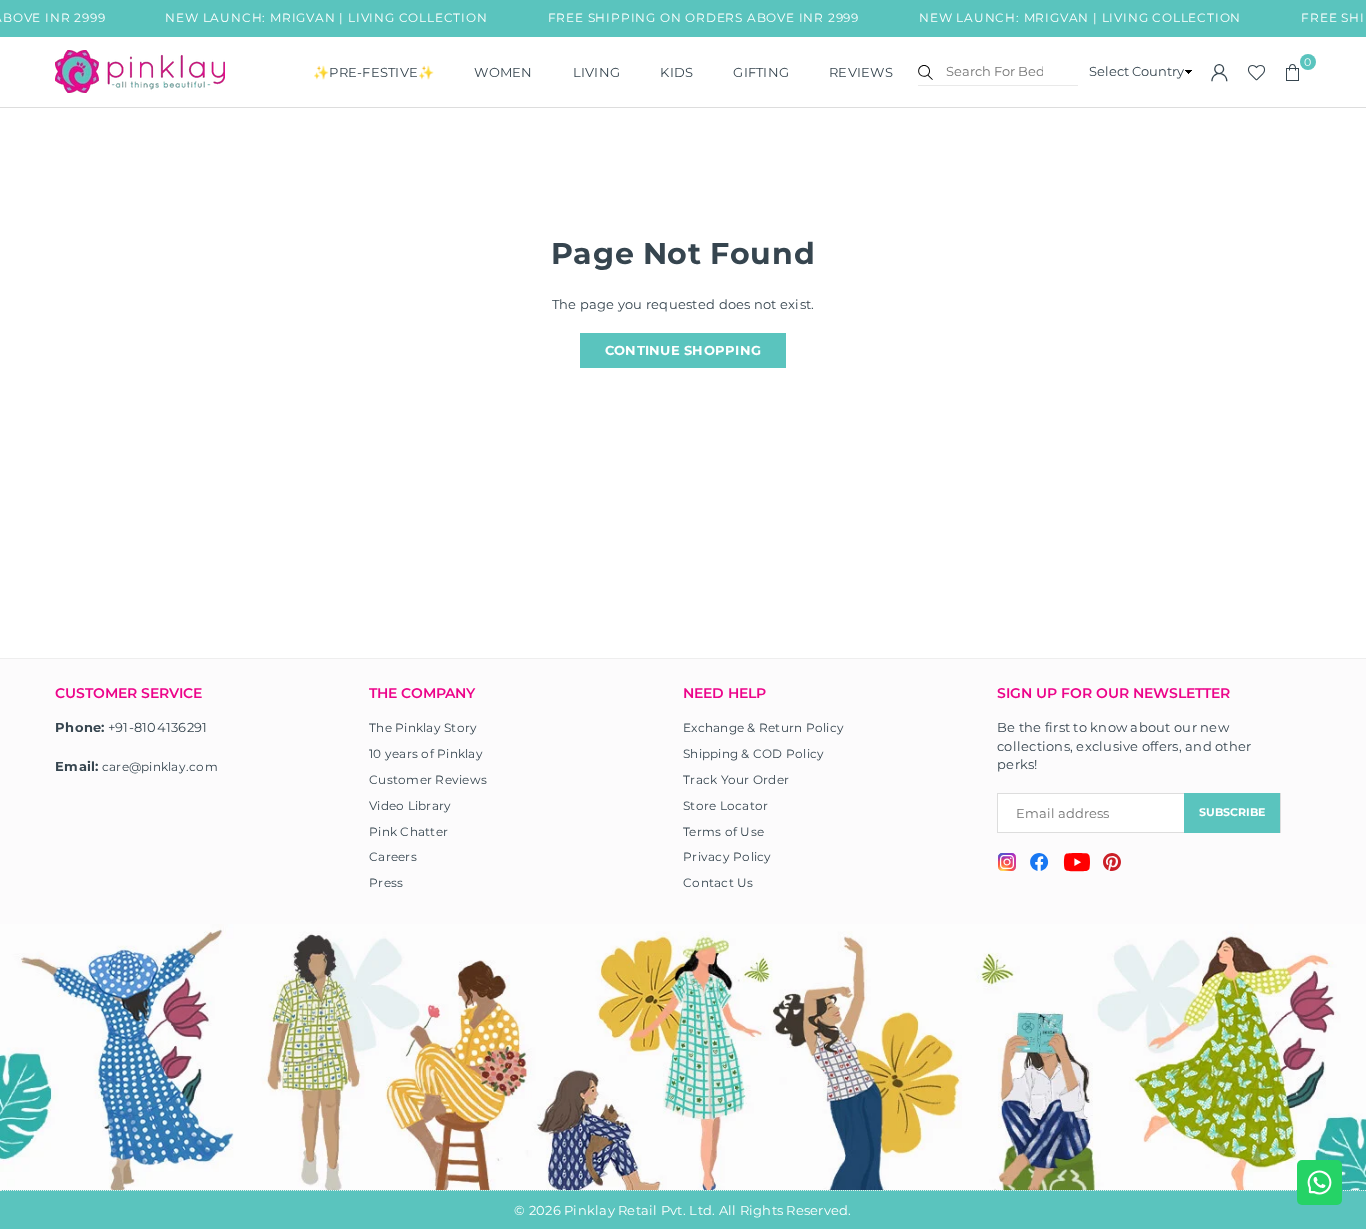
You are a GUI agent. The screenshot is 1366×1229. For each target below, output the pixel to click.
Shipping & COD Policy (753, 753)
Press (386, 882)
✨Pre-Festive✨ (373, 72)
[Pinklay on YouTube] (1076, 865)
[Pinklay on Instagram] (1007, 864)
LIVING (597, 72)
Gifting (761, 72)
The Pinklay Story (423, 727)
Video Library (410, 805)
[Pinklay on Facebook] (1039, 865)
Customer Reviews (428, 779)
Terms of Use (723, 831)
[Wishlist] (1256, 72)
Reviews (861, 72)
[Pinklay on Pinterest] (1112, 864)
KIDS (676, 72)
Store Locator (725, 805)
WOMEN (503, 72)
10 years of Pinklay (426, 753)
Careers (393, 856)
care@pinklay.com (160, 766)
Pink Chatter (408, 831)
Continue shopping (683, 350)
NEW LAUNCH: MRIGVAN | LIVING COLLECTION (322, 17)
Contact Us (718, 882)
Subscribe (1232, 812)
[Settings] (1220, 72)
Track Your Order (736, 779)
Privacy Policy (727, 856)
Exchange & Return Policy (763, 727)
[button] (1293, 72)
